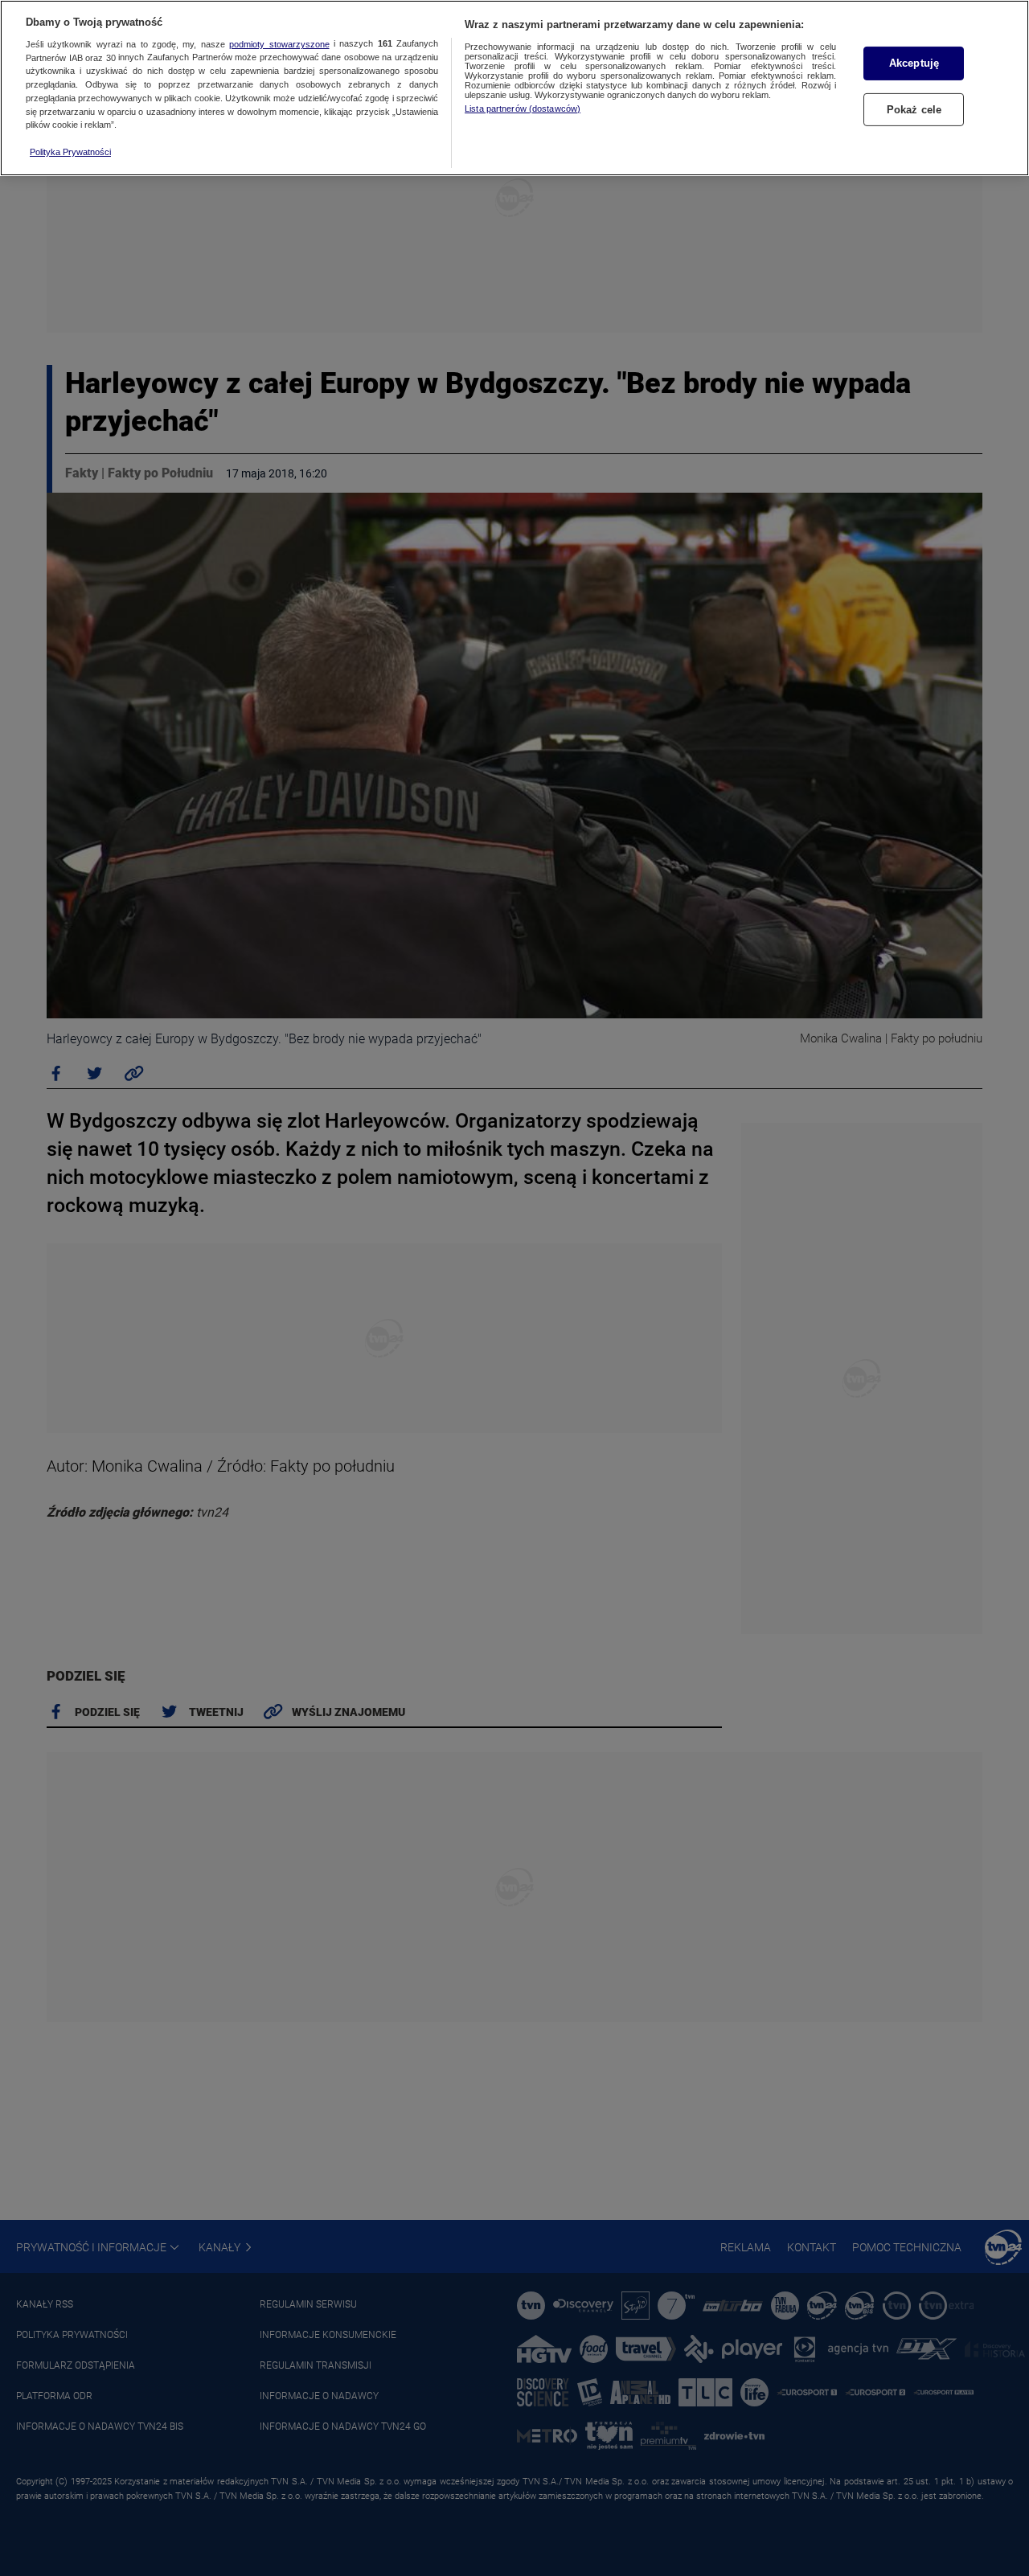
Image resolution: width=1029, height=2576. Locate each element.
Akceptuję (914, 63)
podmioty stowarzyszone (279, 44)
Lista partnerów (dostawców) (523, 109)
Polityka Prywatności (70, 152)
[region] (514, 88)
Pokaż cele (914, 110)
